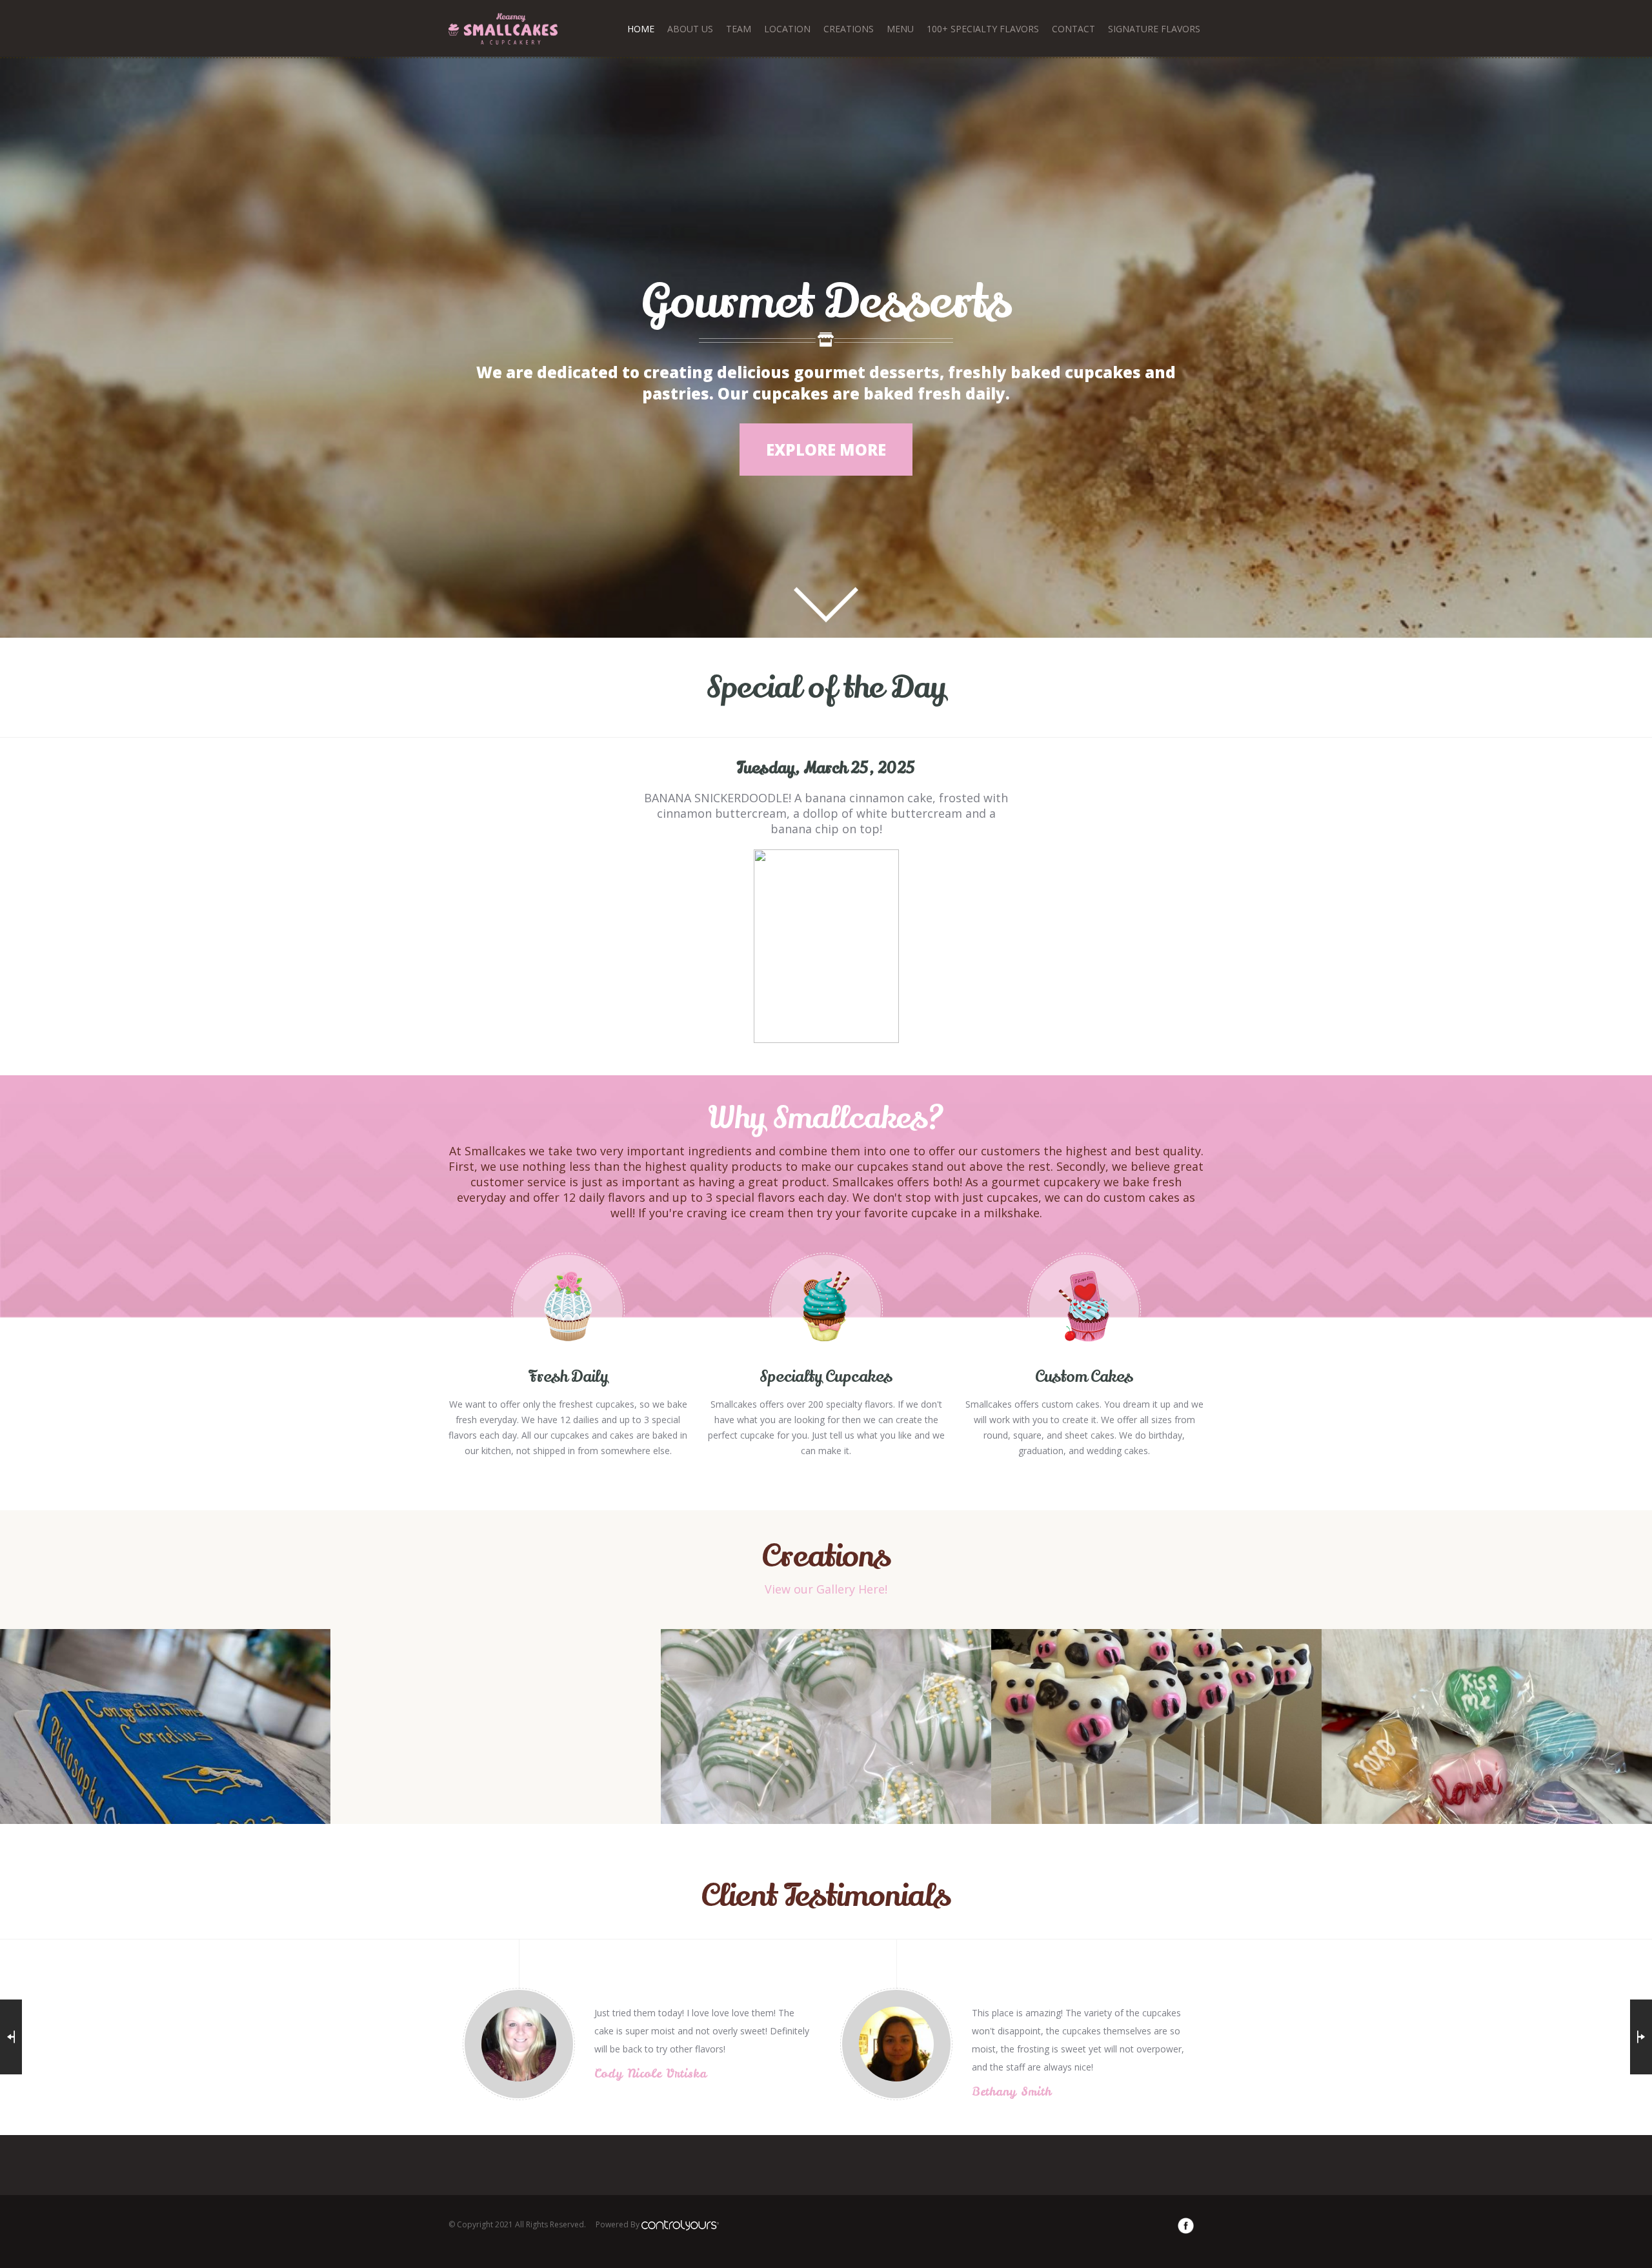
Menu (900, 29)
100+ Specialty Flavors (983, 29)
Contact (1073, 29)
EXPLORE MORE (826, 450)
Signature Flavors (1154, 29)
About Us (690, 29)
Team (739, 29)
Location (787, 29)
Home (641, 29)
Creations (849, 29)
